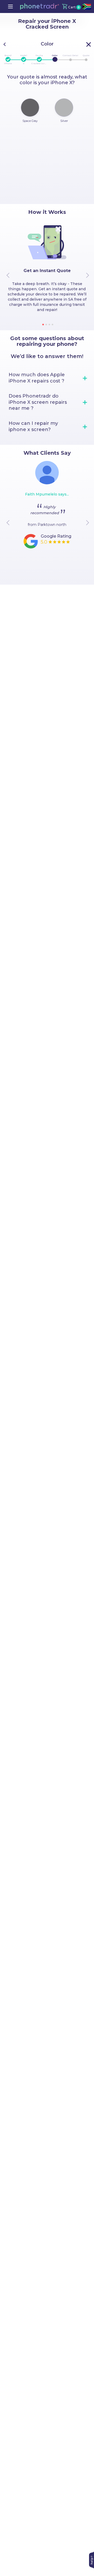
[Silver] (64, 108)
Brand (8, 55)
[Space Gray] (30, 108)
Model (24, 55)
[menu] (10, 6)
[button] (40, 6)
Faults (39, 55)
